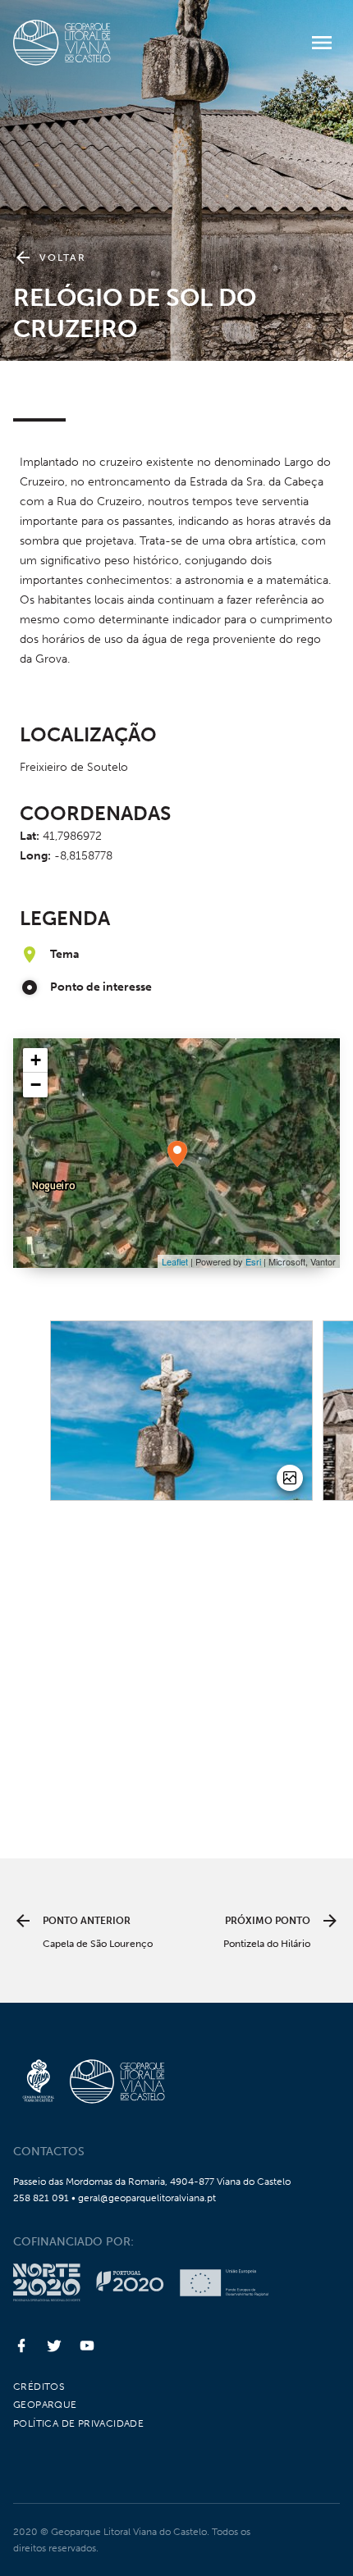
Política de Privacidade (78, 2423)
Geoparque (45, 2405)
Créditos (39, 2387)
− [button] (36, 1085)
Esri (253, 1261)
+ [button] (36, 1060)
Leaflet (175, 1261)
